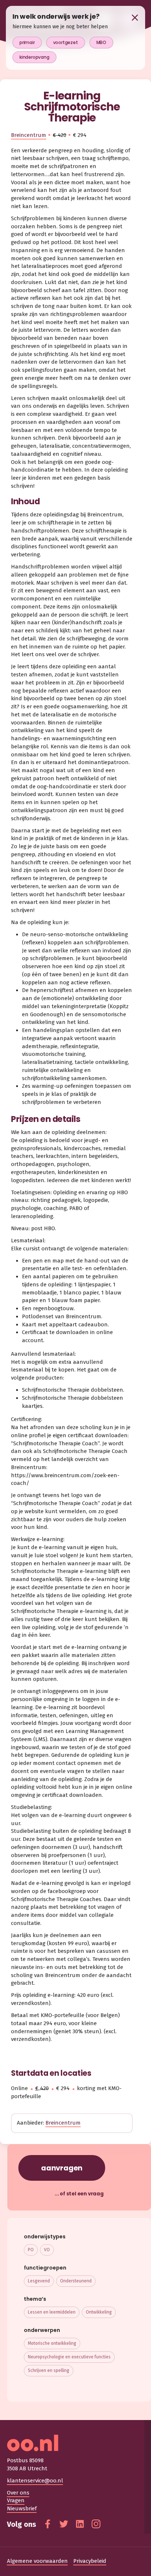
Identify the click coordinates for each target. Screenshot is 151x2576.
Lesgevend (39, 2281)
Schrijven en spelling (49, 2370)
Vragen (16, 2500)
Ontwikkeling (99, 2312)
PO (31, 2250)
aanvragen (62, 2168)
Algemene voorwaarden (37, 2561)
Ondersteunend (76, 2281)
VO (47, 2250)
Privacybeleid (90, 2561)
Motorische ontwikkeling (52, 2343)
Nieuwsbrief (22, 2508)
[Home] (76, 2443)
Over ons (18, 2493)
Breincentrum (29, 135)
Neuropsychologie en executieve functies (69, 2357)
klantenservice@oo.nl (35, 2481)
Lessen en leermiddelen (52, 2312)
